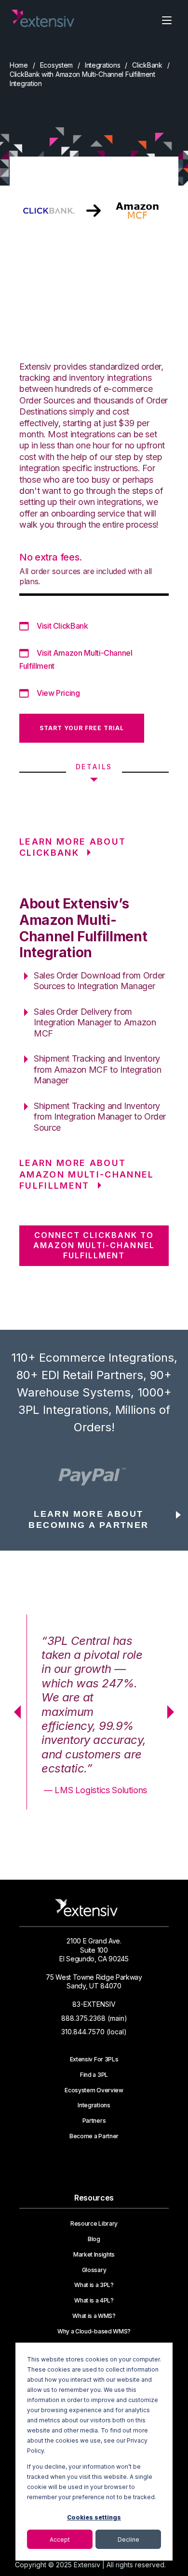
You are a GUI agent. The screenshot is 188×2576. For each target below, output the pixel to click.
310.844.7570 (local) (94, 2032)
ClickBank (147, 65)
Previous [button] (14, 1712)
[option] (94, 1477)
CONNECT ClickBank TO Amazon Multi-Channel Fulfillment (94, 1245)
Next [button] (174, 1712)
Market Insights (94, 2255)
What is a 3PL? (94, 2285)
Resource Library (94, 2224)
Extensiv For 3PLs (94, 2059)
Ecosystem (56, 65)
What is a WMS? (94, 2316)
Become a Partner (94, 2136)
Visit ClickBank (62, 626)
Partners (94, 2121)
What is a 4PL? (94, 2301)
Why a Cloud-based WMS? (94, 2331)
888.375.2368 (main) (94, 2018)
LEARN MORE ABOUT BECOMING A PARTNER (88, 1519)
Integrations (103, 65)
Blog (94, 2239)
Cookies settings (94, 2517)
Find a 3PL (94, 2075)
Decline (128, 2540)
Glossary (94, 2270)
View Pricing (58, 693)
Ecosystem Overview (94, 2090)
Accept (60, 2540)
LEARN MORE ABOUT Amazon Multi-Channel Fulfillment (87, 1174)
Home (19, 65)
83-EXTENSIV (94, 2004)
